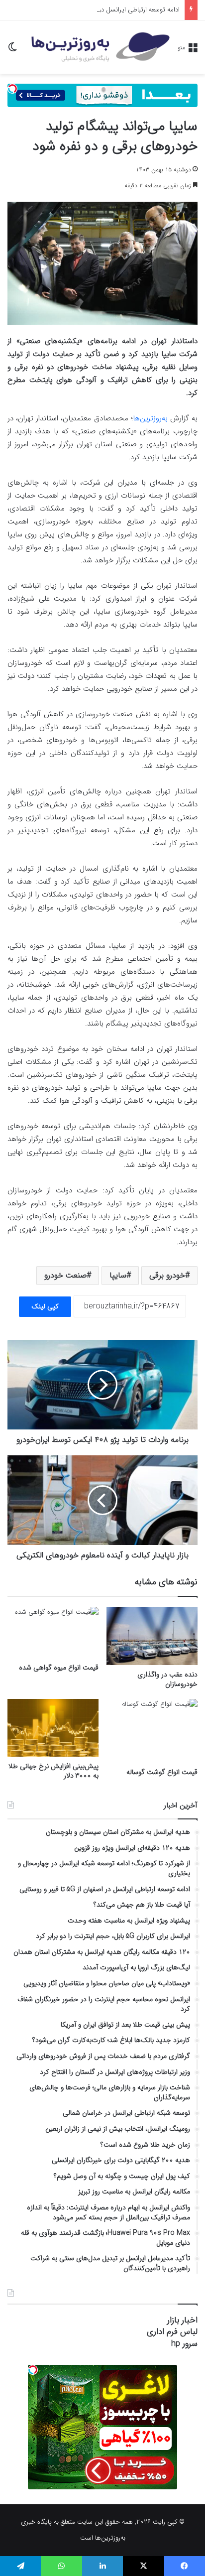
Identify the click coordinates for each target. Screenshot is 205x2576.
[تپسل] (12, 89)
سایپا (118, 1275)
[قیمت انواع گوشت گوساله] (152, 1731)
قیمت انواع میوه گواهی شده (59, 1668)
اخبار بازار (182, 2320)
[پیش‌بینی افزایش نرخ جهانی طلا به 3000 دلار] (53, 1728)
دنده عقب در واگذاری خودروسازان (167, 1679)
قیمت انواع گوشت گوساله (162, 1772)
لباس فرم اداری (172, 2332)
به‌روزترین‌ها (150, 418)
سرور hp (184, 2344)
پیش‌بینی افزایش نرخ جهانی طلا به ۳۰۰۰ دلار (53, 1771)
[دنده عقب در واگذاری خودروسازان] (152, 1636)
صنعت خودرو (65, 1275)
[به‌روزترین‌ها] (101, 47)
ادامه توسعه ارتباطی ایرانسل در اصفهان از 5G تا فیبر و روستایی (98, 10)
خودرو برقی (167, 1275)
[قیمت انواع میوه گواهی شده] (53, 1632)
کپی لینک (45, 1306)
